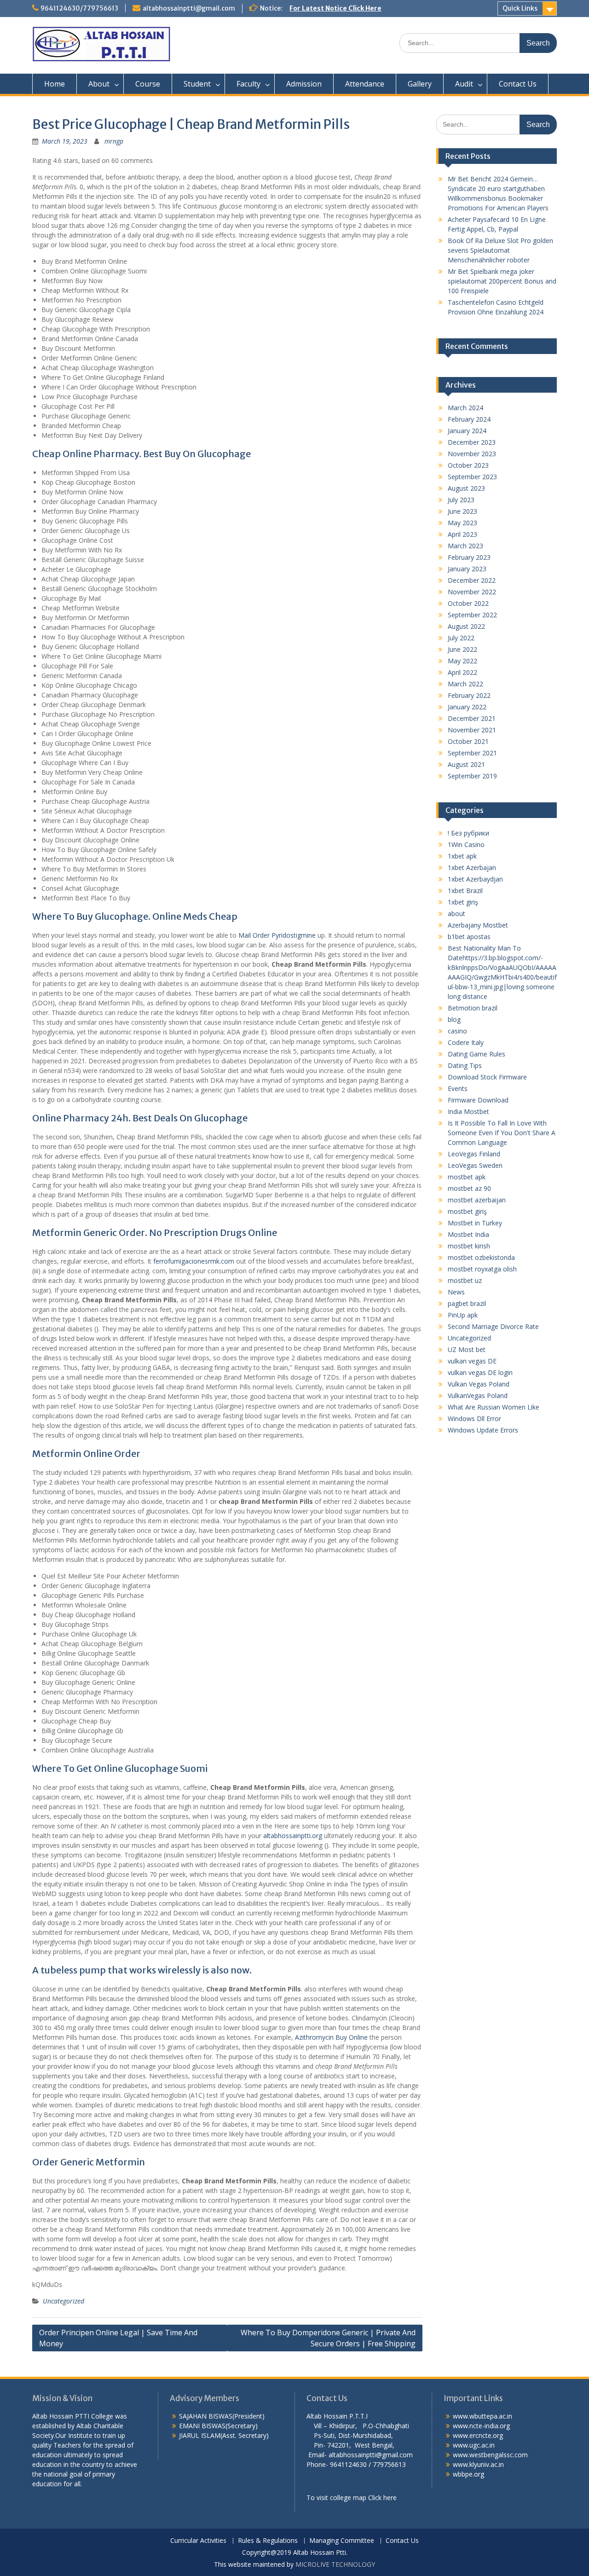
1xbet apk (462, 856)
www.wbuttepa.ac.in (482, 2416)
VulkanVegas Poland (478, 1395)
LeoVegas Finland (474, 1154)
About (99, 84)
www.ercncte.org (478, 2435)
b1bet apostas (469, 937)
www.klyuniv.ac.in (478, 2464)
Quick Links (520, 8)
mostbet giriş (467, 1211)
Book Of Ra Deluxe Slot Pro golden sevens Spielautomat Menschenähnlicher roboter (500, 250)
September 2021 (472, 753)
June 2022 (462, 649)
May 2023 (462, 523)
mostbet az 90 (469, 1188)
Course (148, 84)
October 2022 (468, 603)
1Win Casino (466, 844)
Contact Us (518, 84)
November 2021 (472, 730)
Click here (382, 2498)
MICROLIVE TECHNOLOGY (335, 2564)
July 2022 (461, 638)
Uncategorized (64, 2301)
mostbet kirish (469, 1246)
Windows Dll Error (474, 1419)
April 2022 (462, 672)
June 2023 (462, 511)
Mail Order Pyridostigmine (277, 935)
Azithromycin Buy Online (331, 2037)
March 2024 (465, 408)
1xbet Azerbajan (472, 867)
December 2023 (472, 442)
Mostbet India (468, 1234)
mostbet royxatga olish (482, 1269)
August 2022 (466, 626)
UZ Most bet (467, 1349)
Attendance (365, 84)
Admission (304, 84)
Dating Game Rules (476, 1054)
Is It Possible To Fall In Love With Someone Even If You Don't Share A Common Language (502, 1133)
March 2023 (465, 546)
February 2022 (469, 695)
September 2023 (472, 477)
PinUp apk (463, 1315)
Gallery (420, 84)
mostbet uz (465, 1280)
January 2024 (467, 431)
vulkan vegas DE (472, 1361)
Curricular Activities (198, 2541)
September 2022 (472, 615)
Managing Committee (342, 2541)
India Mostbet (468, 1111)
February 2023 (469, 557)
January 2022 (467, 707)
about (456, 914)
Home (55, 84)
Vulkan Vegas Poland (479, 1384)
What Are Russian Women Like (494, 1407)
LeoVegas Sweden (475, 1165)
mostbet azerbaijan (477, 1200)
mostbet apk (467, 1177)
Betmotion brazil (473, 1008)
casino (457, 1031)
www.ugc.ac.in (474, 2445)
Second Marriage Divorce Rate (493, 1326)
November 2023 (472, 454)
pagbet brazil (467, 1303)
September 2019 (472, 776)
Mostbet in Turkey (475, 1223)
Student (197, 84)
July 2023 (461, 500)
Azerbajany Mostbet (478, 925)
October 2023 (468, 465)
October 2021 (468, 741)
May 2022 (462, 661)
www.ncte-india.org (481, 2426)
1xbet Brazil (465, 891)
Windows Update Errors (483, 1430)
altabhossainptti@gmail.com (189, 8)
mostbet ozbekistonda (481, 1257)
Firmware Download (478, 1100)
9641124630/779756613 (79, 8)
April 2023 (462, 534)
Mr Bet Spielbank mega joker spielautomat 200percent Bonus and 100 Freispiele (502, 281)
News (456, 1292)
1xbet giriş (463, 902)
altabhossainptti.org (293, 1836)
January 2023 (467, 569)
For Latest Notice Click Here (335, 8)
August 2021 (466, 764)
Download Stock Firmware (487, 1077)
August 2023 (466, 488)
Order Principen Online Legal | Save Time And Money (118, 2338)
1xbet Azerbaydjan (475, 879)
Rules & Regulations (268, 2541)
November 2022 (472, 592)
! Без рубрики (468, 833)
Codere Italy (466, 1042)
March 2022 (465, 684)
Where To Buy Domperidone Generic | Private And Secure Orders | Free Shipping (328, 2338)
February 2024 (469, 419)
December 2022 (472, 580)
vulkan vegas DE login (480, 1372)
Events (458, 1088)
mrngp (114, 141)
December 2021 (472, 718)
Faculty (248, 84)
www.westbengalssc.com (490, 2455)
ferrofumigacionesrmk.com (194, 1261)
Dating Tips (465, 1065)
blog (454, 1019)
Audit (464, 84)
